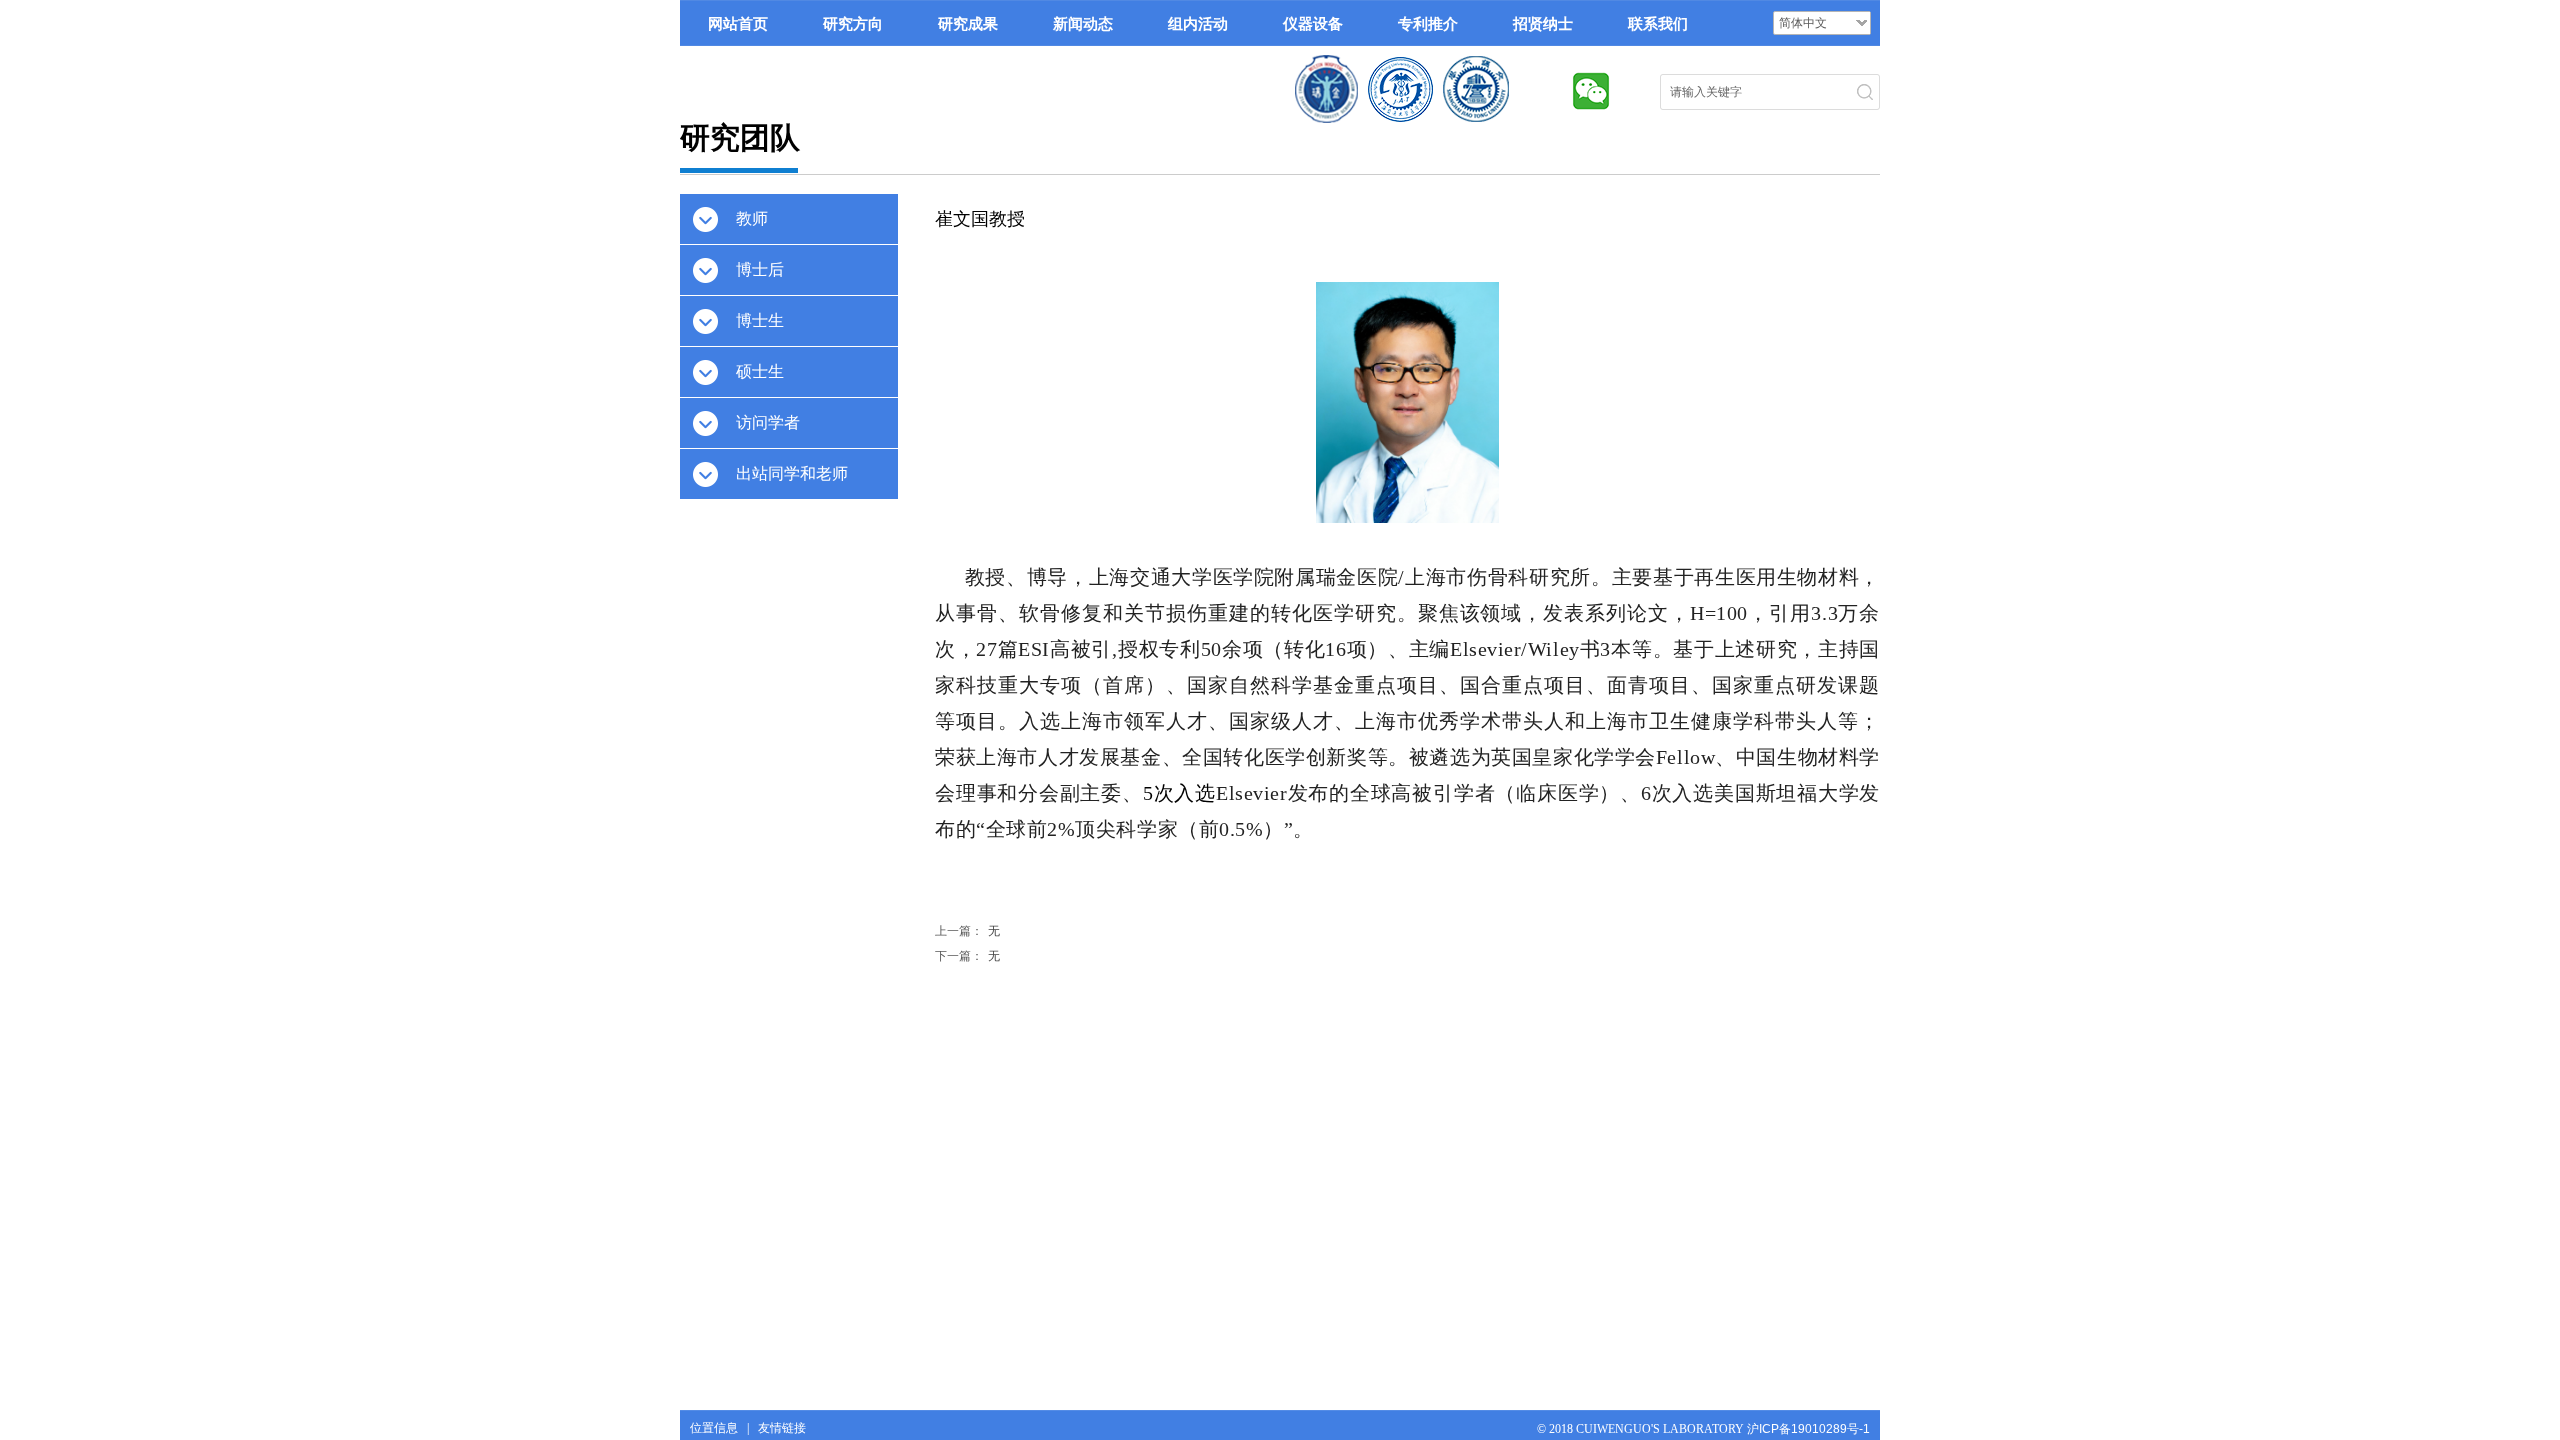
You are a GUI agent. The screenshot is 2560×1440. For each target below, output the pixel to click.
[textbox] (1751, 92)
